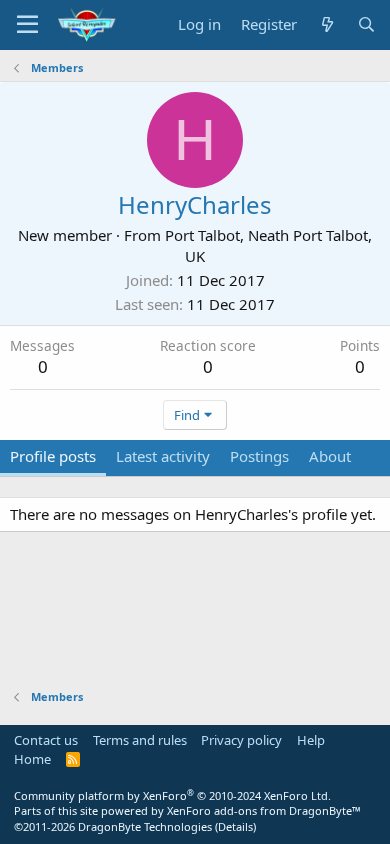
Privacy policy (241, 740)
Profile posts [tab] (53, 456)
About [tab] (330, 456)
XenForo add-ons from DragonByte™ (264, 810)
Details (235, 826)
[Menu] (27, 25)
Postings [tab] (259, 456)
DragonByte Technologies (145, 826)
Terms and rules (140, 740)
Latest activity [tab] (163, 456)
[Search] (366, 24)
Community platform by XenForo (172, 795)
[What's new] (326, 24)
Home (32, 759)
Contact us (46, 740)
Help (311, 740)
